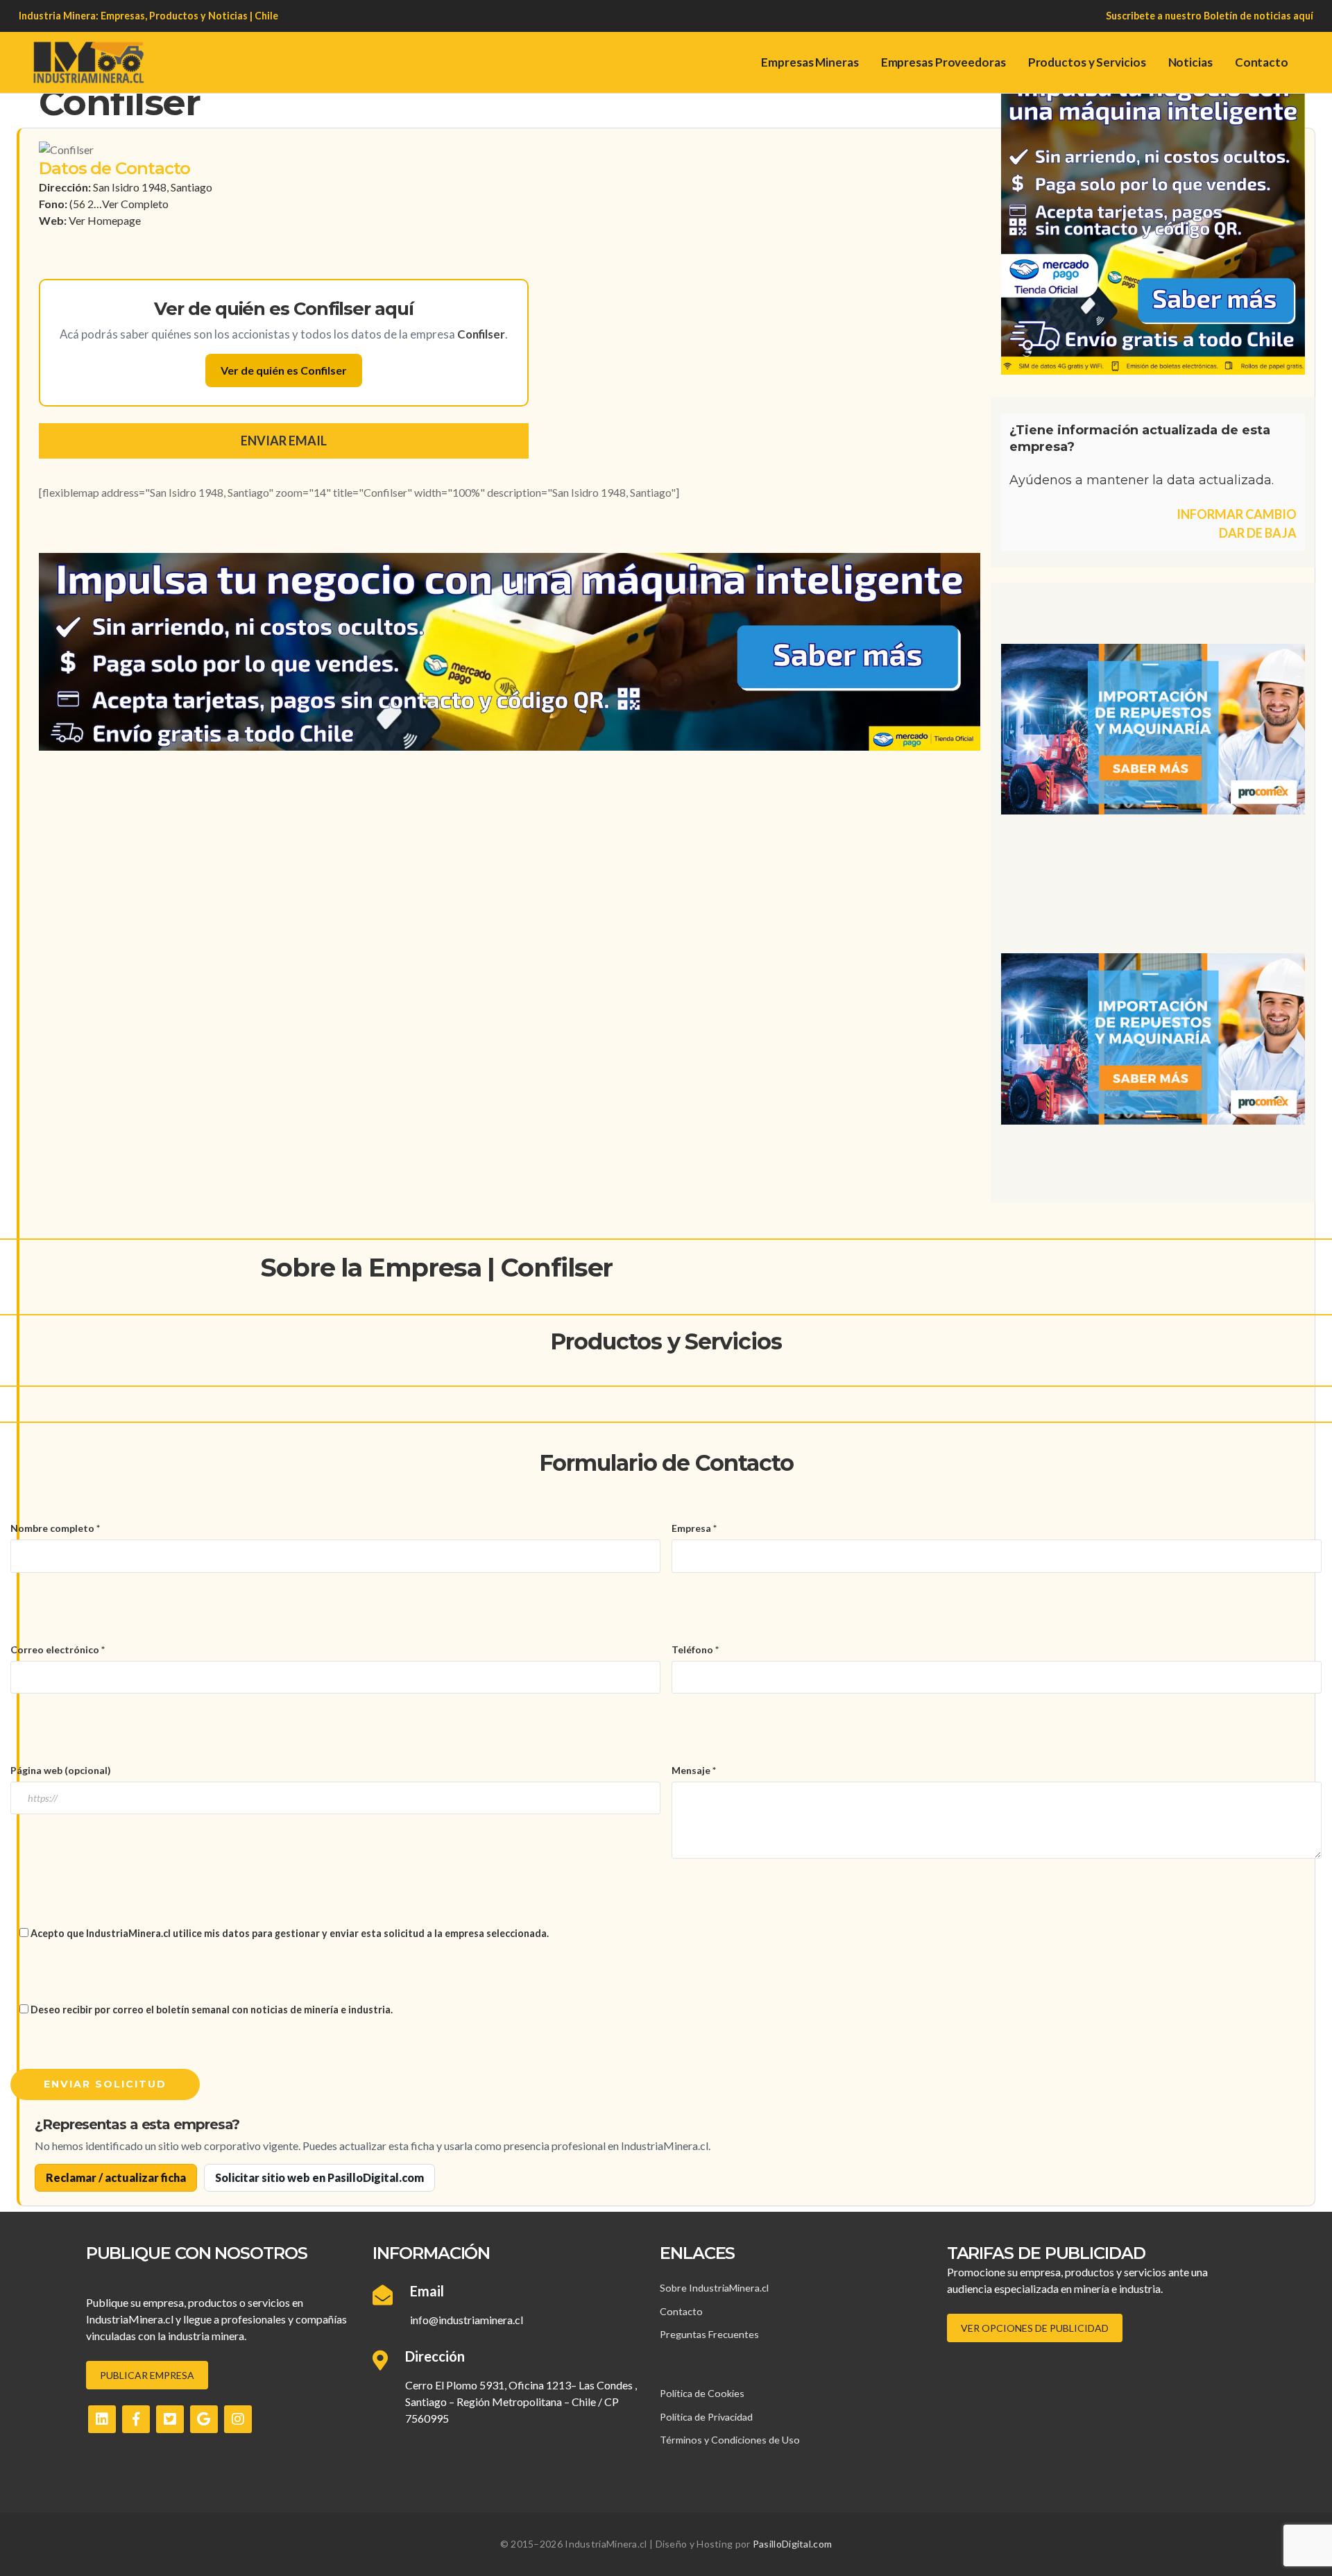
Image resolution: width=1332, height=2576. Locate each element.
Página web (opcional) (61, 1770)
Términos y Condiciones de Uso (730, 2440)
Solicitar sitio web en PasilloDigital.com (319, 2177)
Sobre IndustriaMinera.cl (714, 2288)
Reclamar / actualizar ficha (116, 2177)
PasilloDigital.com (792, 2544)
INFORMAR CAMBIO (1237, 514)
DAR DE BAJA (1258, 533)
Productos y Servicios (1087, 62)
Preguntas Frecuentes (709, 2334)
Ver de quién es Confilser (284, 370)
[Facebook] (136, 2419)
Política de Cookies (702, 2393)
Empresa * (694, 1528)
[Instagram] (238, 2419)
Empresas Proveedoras (943, 62)
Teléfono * (695, 1649)
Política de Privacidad (706, 2417)
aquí (1303, 16)
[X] (170, 2419)
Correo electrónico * (58, 1649)
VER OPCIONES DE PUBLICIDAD (1035, 2328)
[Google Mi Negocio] (204, 2419)
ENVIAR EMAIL (284, 441)
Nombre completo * (55, 1528)
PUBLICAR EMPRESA (147, 2375)
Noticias (1190, 62)
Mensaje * (694, 1770)
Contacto (1262, 62)
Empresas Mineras (810, 62)
